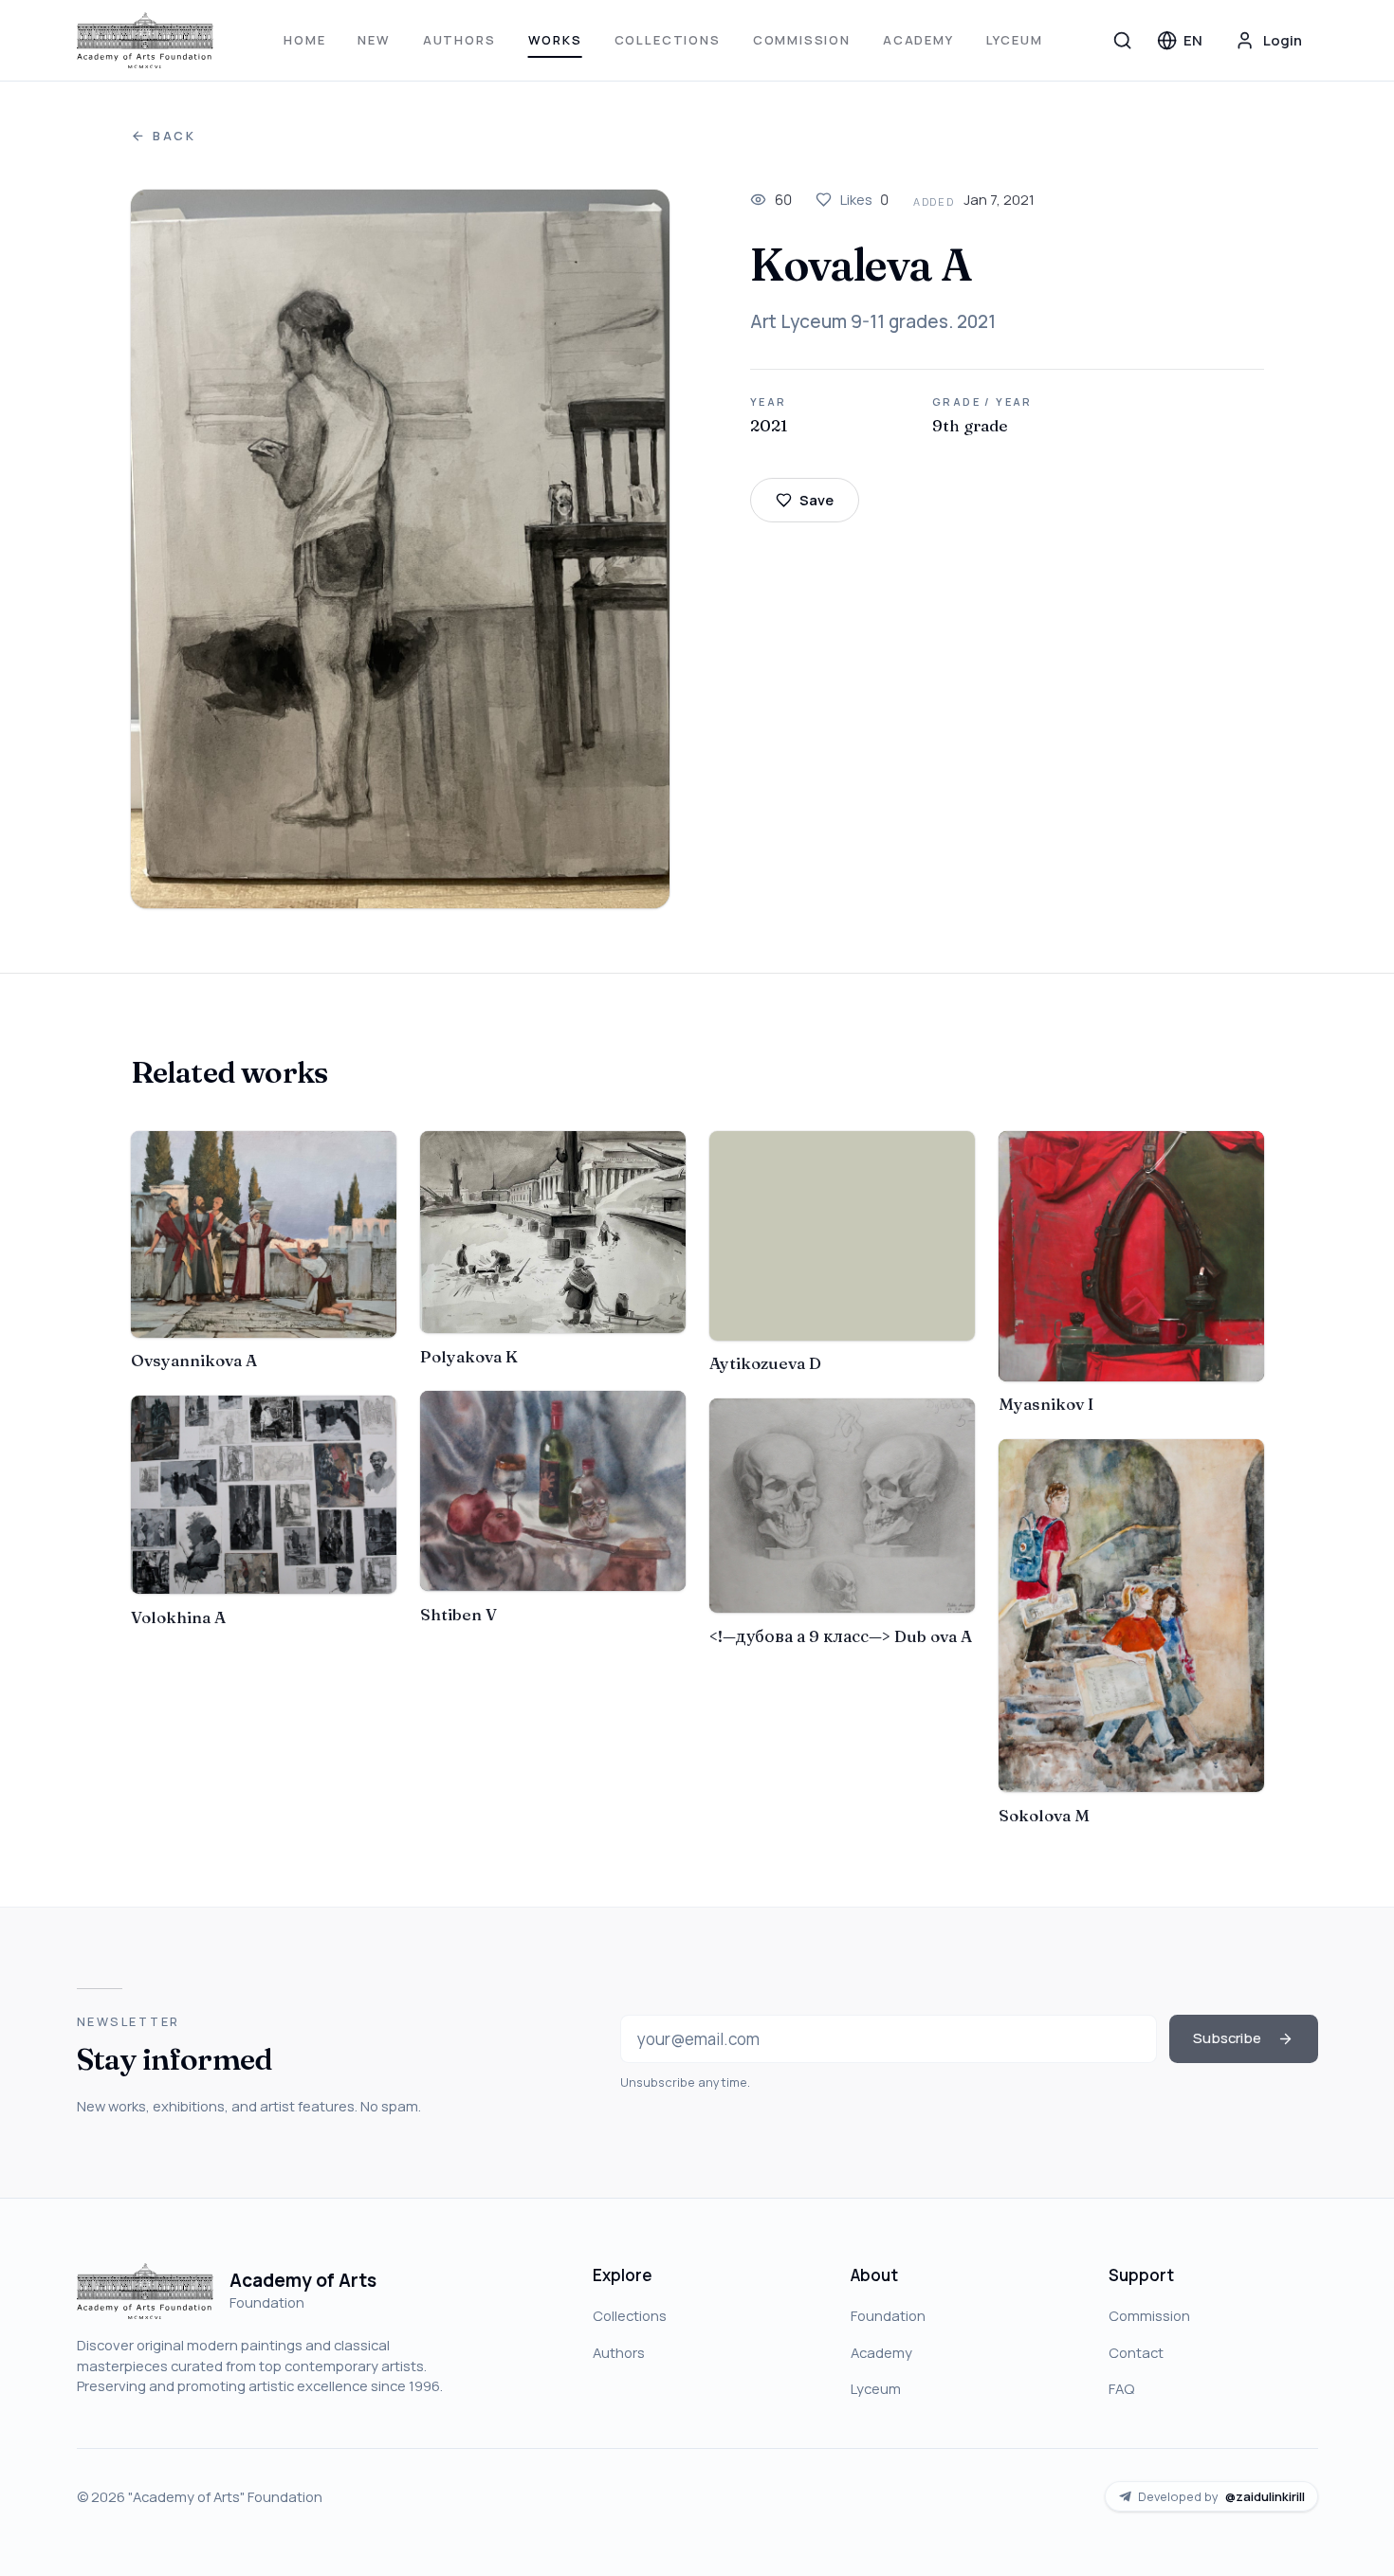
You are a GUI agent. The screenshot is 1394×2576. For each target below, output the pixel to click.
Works (555, 40)
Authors (459, 40)
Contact (1136, 2352)
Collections (668, 40)
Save (816, 500)
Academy (918, 40)
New (374, 40)
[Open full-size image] (401, 549)
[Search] (1123, 40)
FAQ (1121, 2388)
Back (174, 136)
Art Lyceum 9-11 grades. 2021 (873, 321)
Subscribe (1227, 2037)
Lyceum (1015, 40)
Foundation (888, 2315)
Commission (802, 40)
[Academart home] (146, 41)
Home (304, 40)
